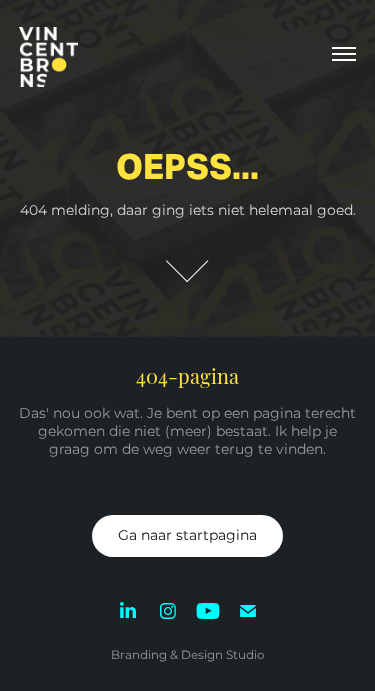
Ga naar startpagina (187, 535)
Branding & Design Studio (188, 655)
